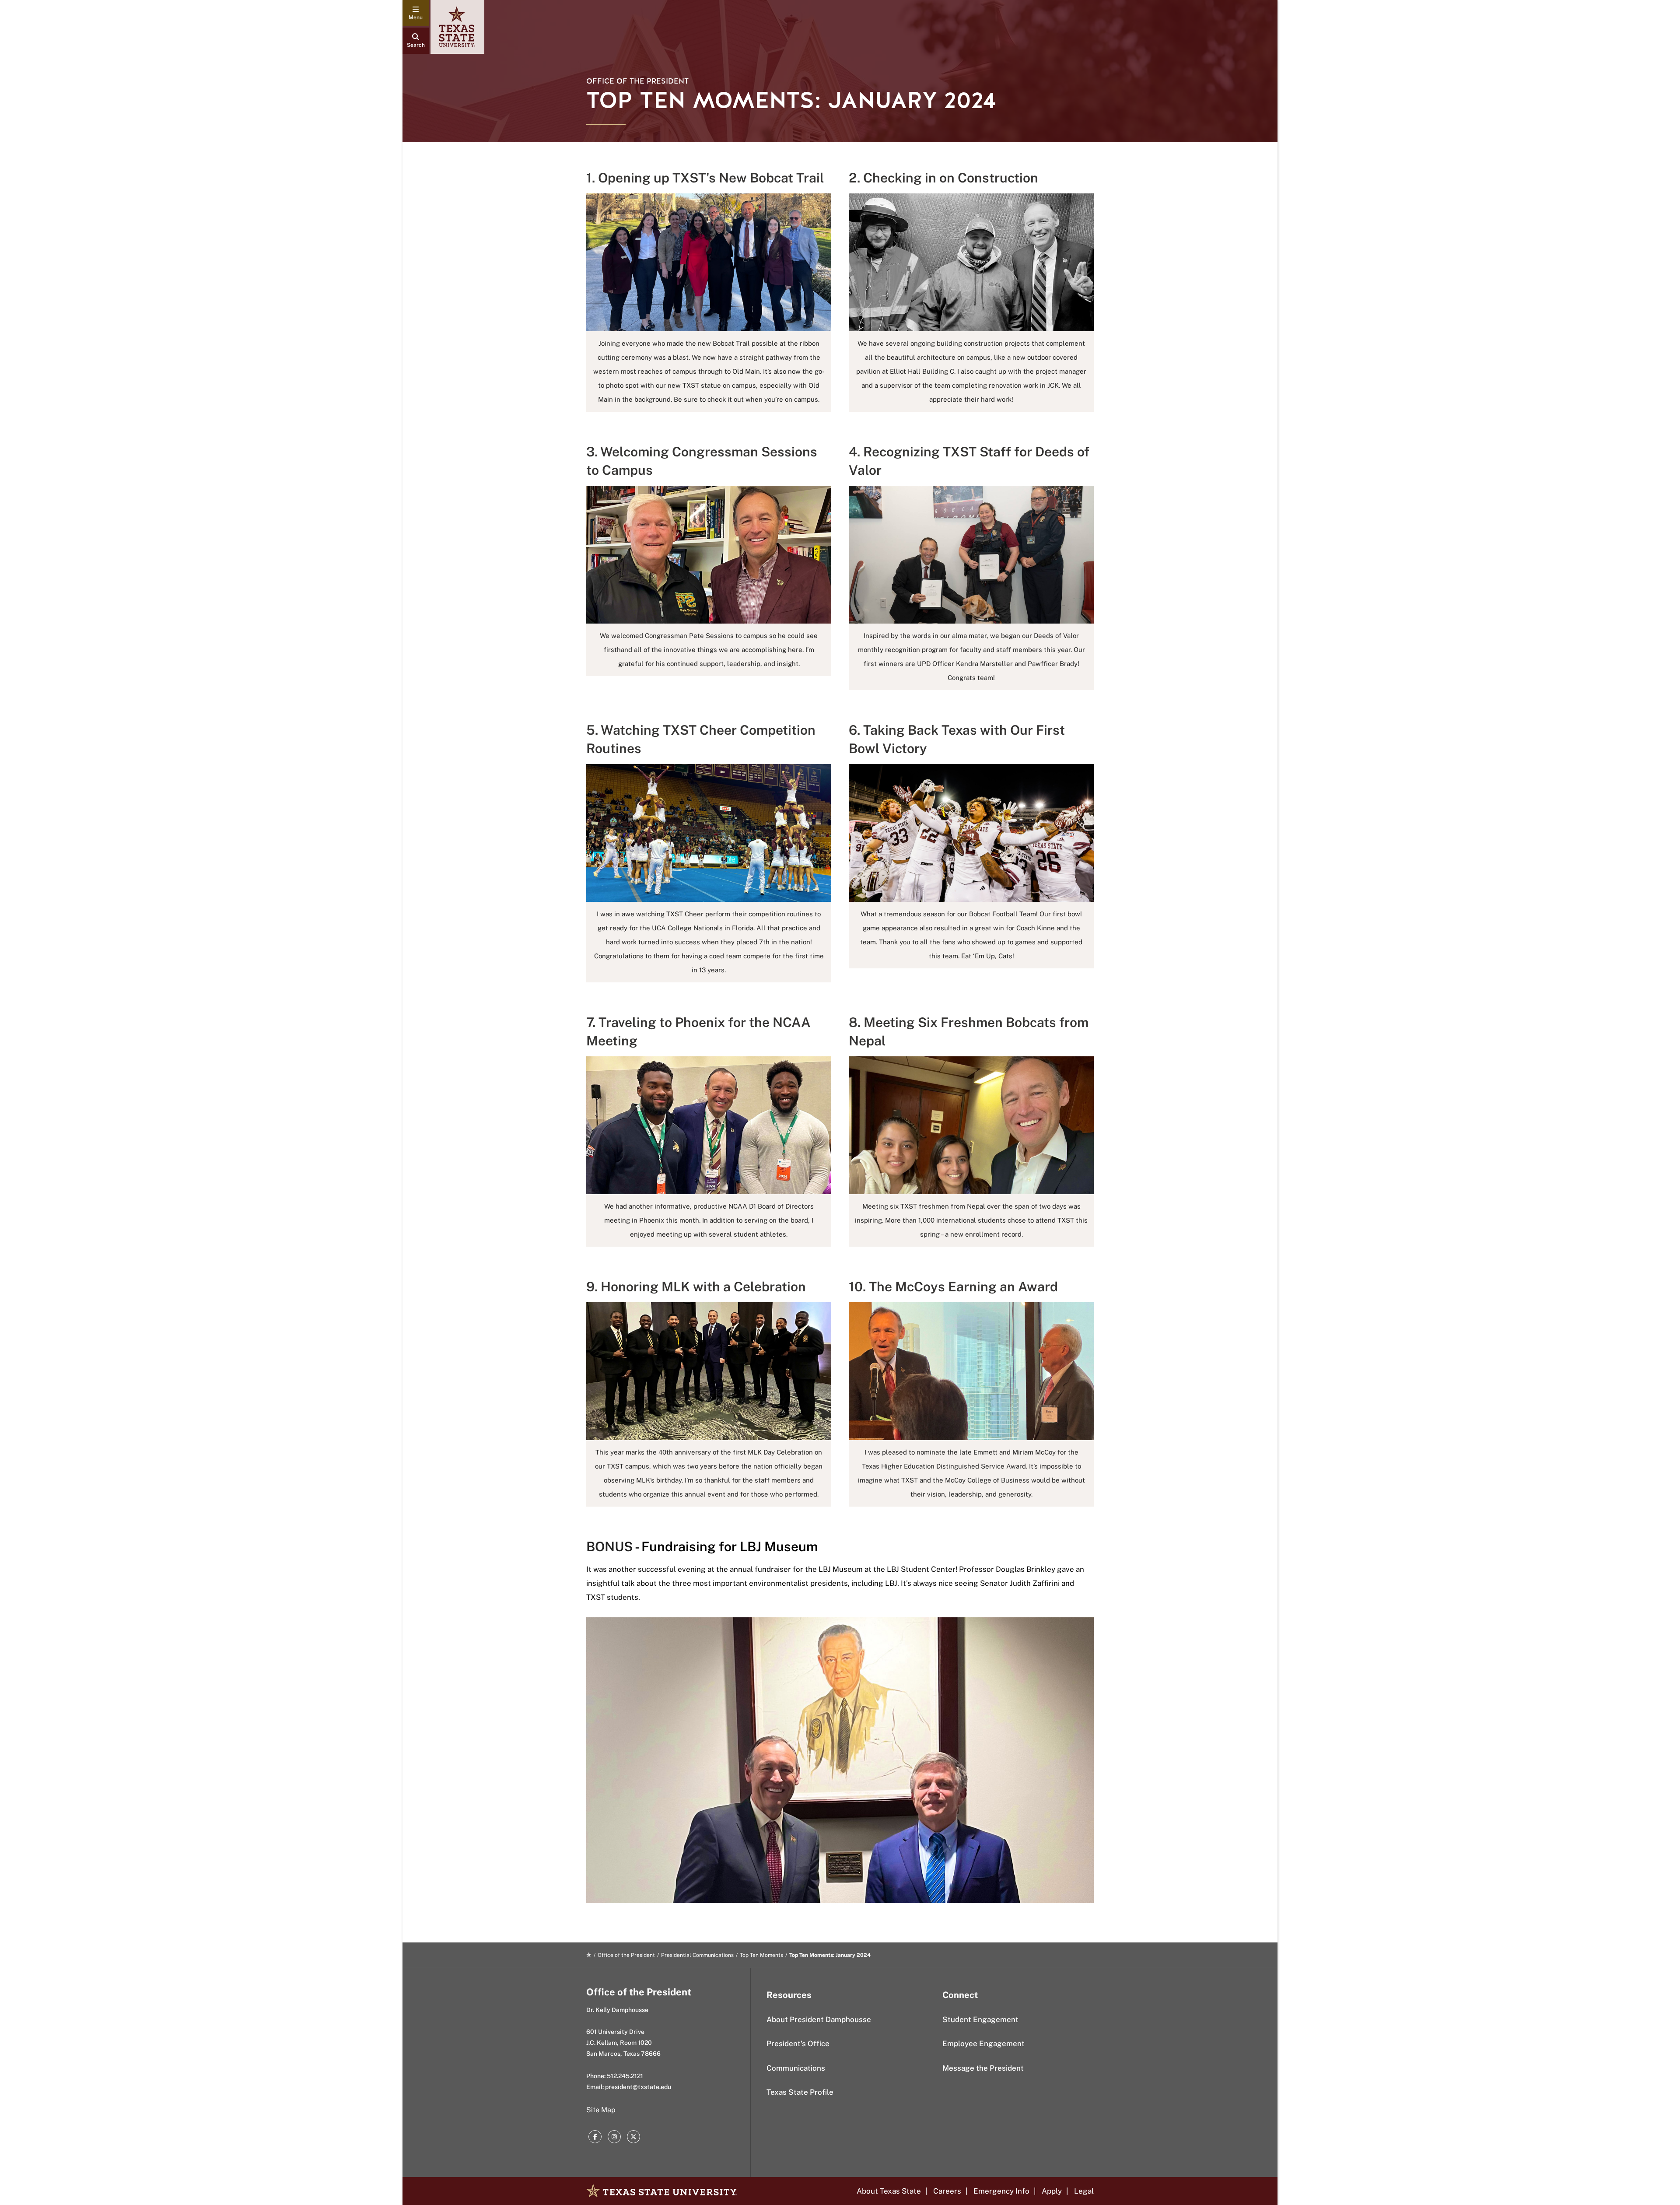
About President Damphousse (819, 2019)
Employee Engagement (983, 2044)
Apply (1052, 2191)
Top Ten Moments (761, 1955)
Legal (1084, 2191)
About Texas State (889, 2191)
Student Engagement (980, 2019)
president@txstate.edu (638, 2087)
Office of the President (637, 81)
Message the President (983, 2068)
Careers (947, 2191)
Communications (796, 2068)
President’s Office (798, 2044)
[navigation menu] (416, 13)
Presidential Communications (697, 1955)
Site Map (601, 2110)
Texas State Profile (800, 2092)
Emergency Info (1001, 2191)
